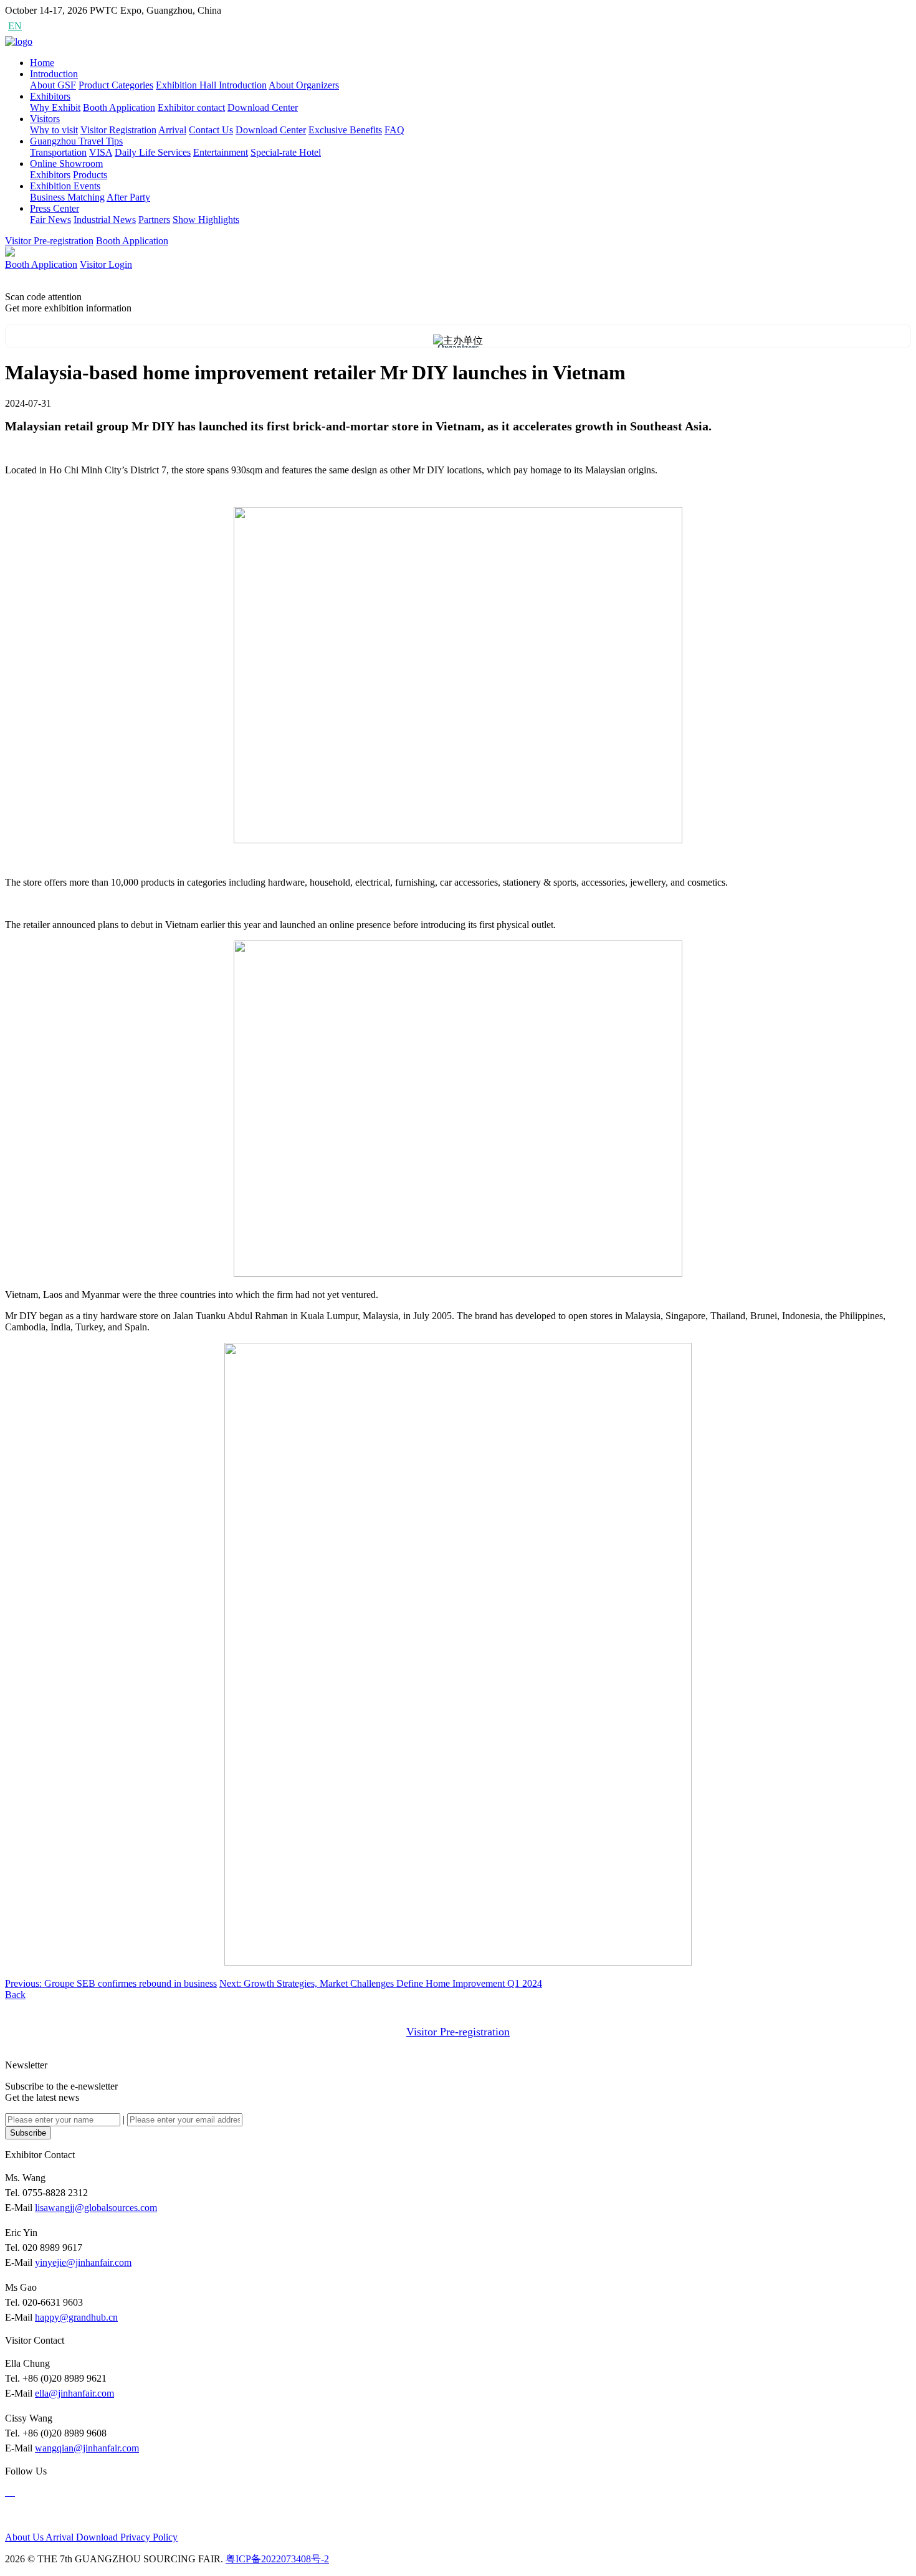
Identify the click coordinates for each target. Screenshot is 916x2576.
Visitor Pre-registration (49, 241)
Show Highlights (206, 220)
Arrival (172, 130)
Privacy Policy (149, 2537)
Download (98, 2537)
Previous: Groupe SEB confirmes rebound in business (111, 1983)
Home (42, 63)
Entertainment (221, 152)
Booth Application (119, 107)
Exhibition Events (65, 186)
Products (90, 175)
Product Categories (116, 85)
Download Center (263, 107)
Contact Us (211, 130)
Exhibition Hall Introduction (211, 85)
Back (15, 1995)
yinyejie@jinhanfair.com (83, 2262)
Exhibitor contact (191, 107)
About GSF (53, 85)
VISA (101, 152)
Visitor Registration (118, 130)
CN (38, 26)
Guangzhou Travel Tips (76, 141)
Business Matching (67, 197)
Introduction (54, 74)
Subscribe (28, 2133)
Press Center (55, 208)
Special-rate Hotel (286, 152)
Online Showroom (66, 163)
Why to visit (54, 130)
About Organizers (304, 85)
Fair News (50, 220)
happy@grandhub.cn (76, 2317)
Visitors (45, 119)
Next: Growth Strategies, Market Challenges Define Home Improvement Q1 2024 (381, 1983)
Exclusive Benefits (345, 130)
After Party (128, 197)
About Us (25, 2537)
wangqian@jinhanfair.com (87, 2448)
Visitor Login (106, 264)
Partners (154, 220)
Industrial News (105, 220)
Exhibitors (50, 96)
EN (15, 26)
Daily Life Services (153, 152)
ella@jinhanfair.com (74, 2393)
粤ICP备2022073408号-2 (277, 2559)
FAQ (394, 130)
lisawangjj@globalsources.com (96, 2208)
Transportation (58, 152)
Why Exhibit (55, 107)
